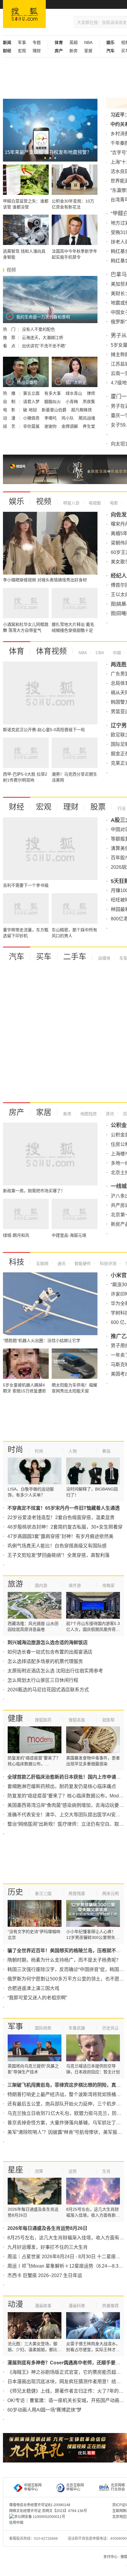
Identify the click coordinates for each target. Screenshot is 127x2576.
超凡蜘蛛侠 (82, 410)
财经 (17, 807)
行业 (122, 808)
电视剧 (94, 503)
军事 (22, 42)
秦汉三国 (43, 1894)
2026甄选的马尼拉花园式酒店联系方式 (48, 1690)
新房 (74, 51)
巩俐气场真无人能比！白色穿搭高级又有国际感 (57, 1546)
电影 (113, 503)
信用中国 (16, 2523)
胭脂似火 (53, 402)
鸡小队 (68, 418)
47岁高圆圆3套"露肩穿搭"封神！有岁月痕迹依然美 (60, 1536)
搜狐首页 (24, 14)
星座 (15, 2170)
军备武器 (77, 2028)
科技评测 (108, 1264)
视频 (44, 501)
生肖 (106, 2171)
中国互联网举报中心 (33, 2487)
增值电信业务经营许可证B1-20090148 (40, 2505)
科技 (17, 1262)
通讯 (61, 1264)
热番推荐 (110, 2306)
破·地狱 (31, 410)
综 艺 (10, 426)
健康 (15, 1718)
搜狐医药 (43, 1720)
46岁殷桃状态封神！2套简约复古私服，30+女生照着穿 (65, 1527)
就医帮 (108, 1720)
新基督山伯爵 (55, 410)
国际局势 (43, 2028)
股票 (98, 807)
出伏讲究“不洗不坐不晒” (44, 346)
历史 (15, 1892)
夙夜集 (89, 402)
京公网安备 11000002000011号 (40, 2517)
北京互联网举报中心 (75, 2487)
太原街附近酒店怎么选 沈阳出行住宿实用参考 (55, 1671)
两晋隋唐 (77, 1894)
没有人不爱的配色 (38, 329)
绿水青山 (74, 393)
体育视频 (51, 651)
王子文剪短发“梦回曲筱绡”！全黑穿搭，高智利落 (58, 1555)
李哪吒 (51, 418)
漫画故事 (43, 2306)
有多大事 (53, 393)
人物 (73, 1451)
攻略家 (108, 1585)
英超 (74, 42)
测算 (39, 2171)
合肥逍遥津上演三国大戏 (33, 1988)
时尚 (15, 1450)
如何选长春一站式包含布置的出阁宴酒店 (50, 1652)
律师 (91, 393)
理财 (37, 51)
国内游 (41, 1585)
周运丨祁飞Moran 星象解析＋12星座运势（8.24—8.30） (67, 2266)
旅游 (15, 1584)
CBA (99, 653)
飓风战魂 (87, 418)
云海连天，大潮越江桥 (43, 338)
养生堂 (89, 426)
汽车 (17, 957)
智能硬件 (82, 1264)
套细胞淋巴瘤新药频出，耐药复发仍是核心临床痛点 (62, 1786)
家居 (88, 51)
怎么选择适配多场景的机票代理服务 (45, 1661)
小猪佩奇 (32, 418)
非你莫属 (32, 426)
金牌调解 (70, 426)
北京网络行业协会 (118, 2487)
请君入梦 (32, 402)
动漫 (15, 2304)
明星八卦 (71, 503)
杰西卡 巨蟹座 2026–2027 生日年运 (45, 2275)
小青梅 (72, 402)
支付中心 (110, 2557)
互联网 (42, 1264)
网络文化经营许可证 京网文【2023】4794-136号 (48, 2511)
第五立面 (32, 393)
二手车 (75, 957)
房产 (17, 1112)
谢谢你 (51, 426)
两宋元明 (110, 1894)
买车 (44, 957)
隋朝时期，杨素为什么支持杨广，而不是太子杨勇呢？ (64, 1960)
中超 (116, 653)
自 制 (10, 402)
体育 (17, 651)
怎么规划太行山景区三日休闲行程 (43, 1680)
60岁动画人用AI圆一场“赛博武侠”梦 (44, 2410)
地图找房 (88, 1114)
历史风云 (110, 2028)
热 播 (10, 393)
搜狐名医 (77, 1720)
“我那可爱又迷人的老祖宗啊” (37, 1998)
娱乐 (17, 501)
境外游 (75, 1585)
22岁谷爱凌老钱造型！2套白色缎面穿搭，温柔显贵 (61, 1518)
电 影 (10, 410)
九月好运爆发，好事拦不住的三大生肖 (48, 2247)
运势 (73, 2171)
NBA (88, 42)
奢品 (106, 1451)
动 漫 (10, 418)
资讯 (109, 1114)
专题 (37, 42)
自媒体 (104, 958)
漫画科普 (77, 2306)
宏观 (22, 51)
